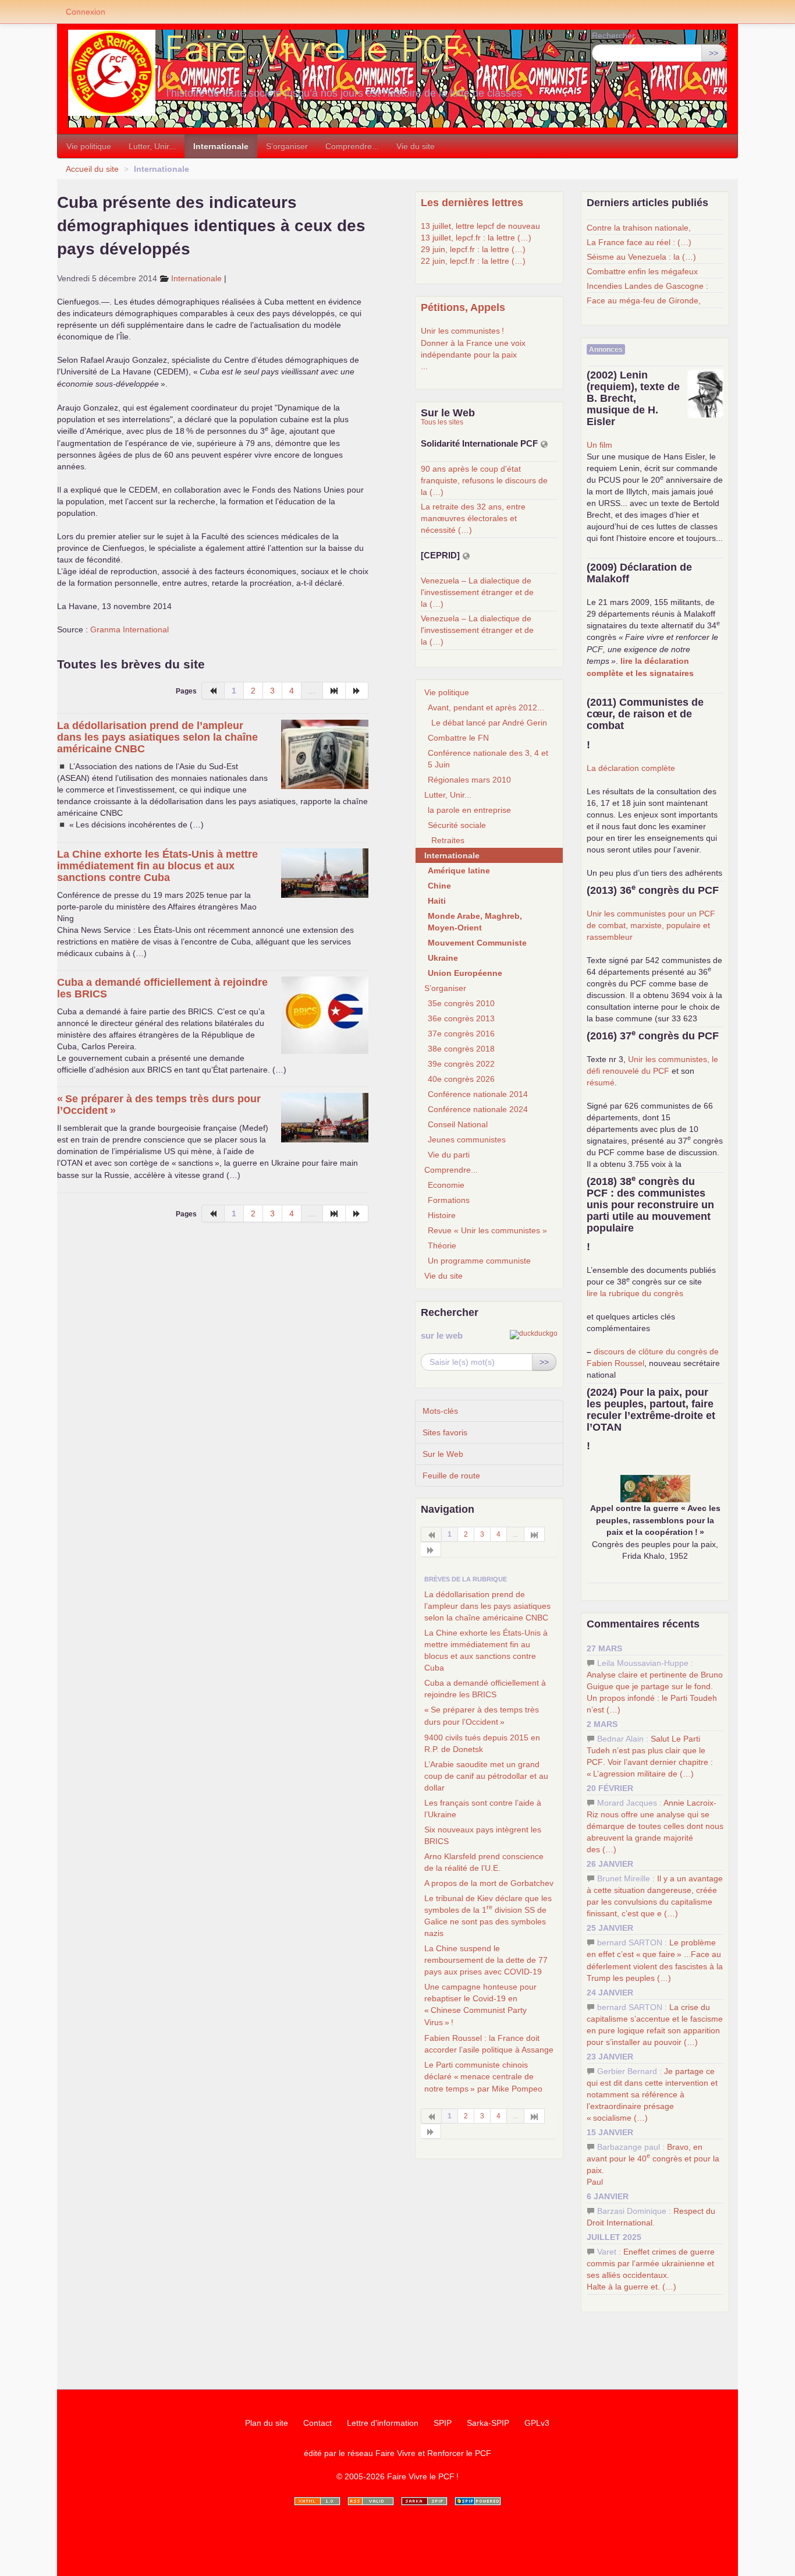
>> (714, 53)
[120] (334, 691)
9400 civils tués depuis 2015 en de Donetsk (482, 1743)
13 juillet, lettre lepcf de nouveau (480, 226)
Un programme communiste (479, 1261)
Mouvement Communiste (477, 943)
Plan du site (267, 2423)
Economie (446, 1185)
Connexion (86, 12)
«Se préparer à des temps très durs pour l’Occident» (482, 1716)
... (424, 366)
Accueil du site (92, 169)
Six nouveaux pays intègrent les (483, 1835)
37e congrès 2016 (461, 1034)
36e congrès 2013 (461, 1018)
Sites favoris (445, 1432)
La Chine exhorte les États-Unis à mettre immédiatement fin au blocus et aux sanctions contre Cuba (157, 866)
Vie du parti (449, 1155)
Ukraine (443, 958)
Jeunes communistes (467, 1140)
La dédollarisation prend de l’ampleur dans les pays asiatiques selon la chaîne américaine (157, 737)
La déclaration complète (631, 768)
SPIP (443, 2423)
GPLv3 (537, 2423)
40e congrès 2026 (461, 1079)
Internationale (221, 146)
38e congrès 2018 (461, 1049)
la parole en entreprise (469, 810)
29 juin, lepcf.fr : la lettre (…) (473, 249)
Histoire (442, 1215)
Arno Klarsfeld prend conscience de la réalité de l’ (484, 1862)
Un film (599, 445)
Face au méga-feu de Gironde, (644, 300)
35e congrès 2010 (461, 1003)
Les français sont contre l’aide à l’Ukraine (483, 1809)
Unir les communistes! (462, 331)
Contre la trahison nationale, (639, 228)
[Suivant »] (357, 691)
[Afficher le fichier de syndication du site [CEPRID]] (466, 556)
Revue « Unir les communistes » (487, 1230)
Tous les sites (442, 422)
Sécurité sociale (457, 825)
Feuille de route (451, 1475)
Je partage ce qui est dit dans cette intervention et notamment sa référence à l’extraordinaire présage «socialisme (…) (652, 2094)
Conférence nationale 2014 (478, 1094)
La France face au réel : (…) (639, 242)
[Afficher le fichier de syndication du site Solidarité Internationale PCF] (544, 444)
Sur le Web (443, 1454)
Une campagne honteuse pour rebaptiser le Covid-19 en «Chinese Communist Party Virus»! (480, 2004)
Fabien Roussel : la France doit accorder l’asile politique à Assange (489, 2044)
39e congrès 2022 (461, 1064)
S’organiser (287, 146)
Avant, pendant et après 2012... (486, 707)
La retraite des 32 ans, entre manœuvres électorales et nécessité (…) (473, 518)
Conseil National (458, 1124)
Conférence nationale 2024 (478, 1109)
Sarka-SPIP (488, 2423)
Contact (317, 2423)
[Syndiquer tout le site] (371, 2501)
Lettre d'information (383, 2423)
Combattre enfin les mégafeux (642, 271)
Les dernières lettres (472, 203)
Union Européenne (465, 973)
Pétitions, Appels (463, 307)
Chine (439, 886)
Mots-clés (440, 1411)
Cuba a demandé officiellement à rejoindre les (485, 1689)
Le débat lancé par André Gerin (489, 723)
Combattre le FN (458, 738)
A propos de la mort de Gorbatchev (489, 1883)
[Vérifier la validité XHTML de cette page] (317, 2501)
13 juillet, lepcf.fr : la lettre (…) (476, 238)
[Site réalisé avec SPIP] (478, 2501)
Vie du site (416, 146)
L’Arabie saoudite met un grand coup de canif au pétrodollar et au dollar (486, 1776)
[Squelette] (424, 2501)
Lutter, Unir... (152, 146)
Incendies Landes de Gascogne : (647, 286)
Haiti (437, 901)
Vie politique (89, 146)
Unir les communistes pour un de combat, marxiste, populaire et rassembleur (651, 925)
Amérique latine (459, 871)
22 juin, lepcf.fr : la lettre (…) (473, 261)
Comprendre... (352, 146)
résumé (601, 1082)
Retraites (448, 840)
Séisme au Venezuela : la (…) (641, 257)
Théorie (442, 1245)
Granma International (129, 629)
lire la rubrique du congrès (635, 1293)
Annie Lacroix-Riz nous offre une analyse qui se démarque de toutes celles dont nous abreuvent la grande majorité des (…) (655, 1826)
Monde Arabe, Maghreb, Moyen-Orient (475, 922)
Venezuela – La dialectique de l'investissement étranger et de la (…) (477, 592)
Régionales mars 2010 (469, 780)
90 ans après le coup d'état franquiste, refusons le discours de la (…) (484, 480)
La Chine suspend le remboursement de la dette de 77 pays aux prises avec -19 (486, 1960)
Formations (449, 1200)
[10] (535, 1534)
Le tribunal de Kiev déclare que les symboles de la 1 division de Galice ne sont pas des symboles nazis (488, 1916)
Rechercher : (616, 36)
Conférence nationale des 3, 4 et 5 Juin (488, 759)
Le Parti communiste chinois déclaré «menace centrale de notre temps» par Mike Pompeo (483, 2077)
